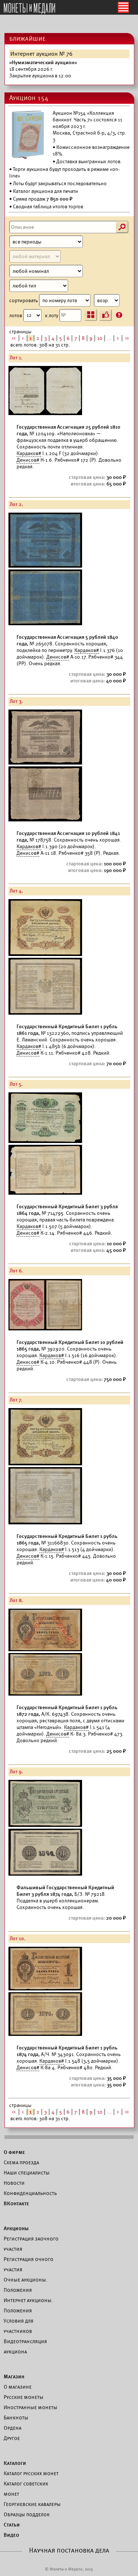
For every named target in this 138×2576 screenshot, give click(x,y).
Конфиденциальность (30, 2193)
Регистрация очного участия (29, 2264)
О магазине (18, 2387)
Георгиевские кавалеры (32, 2504)
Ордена (13, 2428)
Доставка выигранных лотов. (89, 162)
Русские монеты (24, 2397)
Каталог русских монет (31, 2473)
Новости (14, 2183)
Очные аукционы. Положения (26, 2285)
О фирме (14, 2152)
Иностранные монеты (31, 2407)
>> (127, 338)
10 (100, 338)
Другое (12, 2438)
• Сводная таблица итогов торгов (46, 207)
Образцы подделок (27, 2514)
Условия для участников (19, 2326)
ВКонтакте (16, 2203)
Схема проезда (21, 2162)
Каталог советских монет (26, 2489)
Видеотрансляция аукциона (25, 2346)
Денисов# (28, 460)
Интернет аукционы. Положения (28, 2305)
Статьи (12, 2525)
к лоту (52, 315)
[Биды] (106, 315)
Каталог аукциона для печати (45, 191)
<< (14, 338)
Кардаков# (29, 453)
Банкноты (16, 2418)
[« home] (29, 9)
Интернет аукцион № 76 (41, 54)
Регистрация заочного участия (31, 2244)
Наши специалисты (27, 2173)
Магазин (14, 2377)
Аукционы (16, 2228)
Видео (11, 2535)
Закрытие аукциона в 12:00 (43, 69)
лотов (16, 315)
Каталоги (15, 2463)
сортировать (24, 301)
